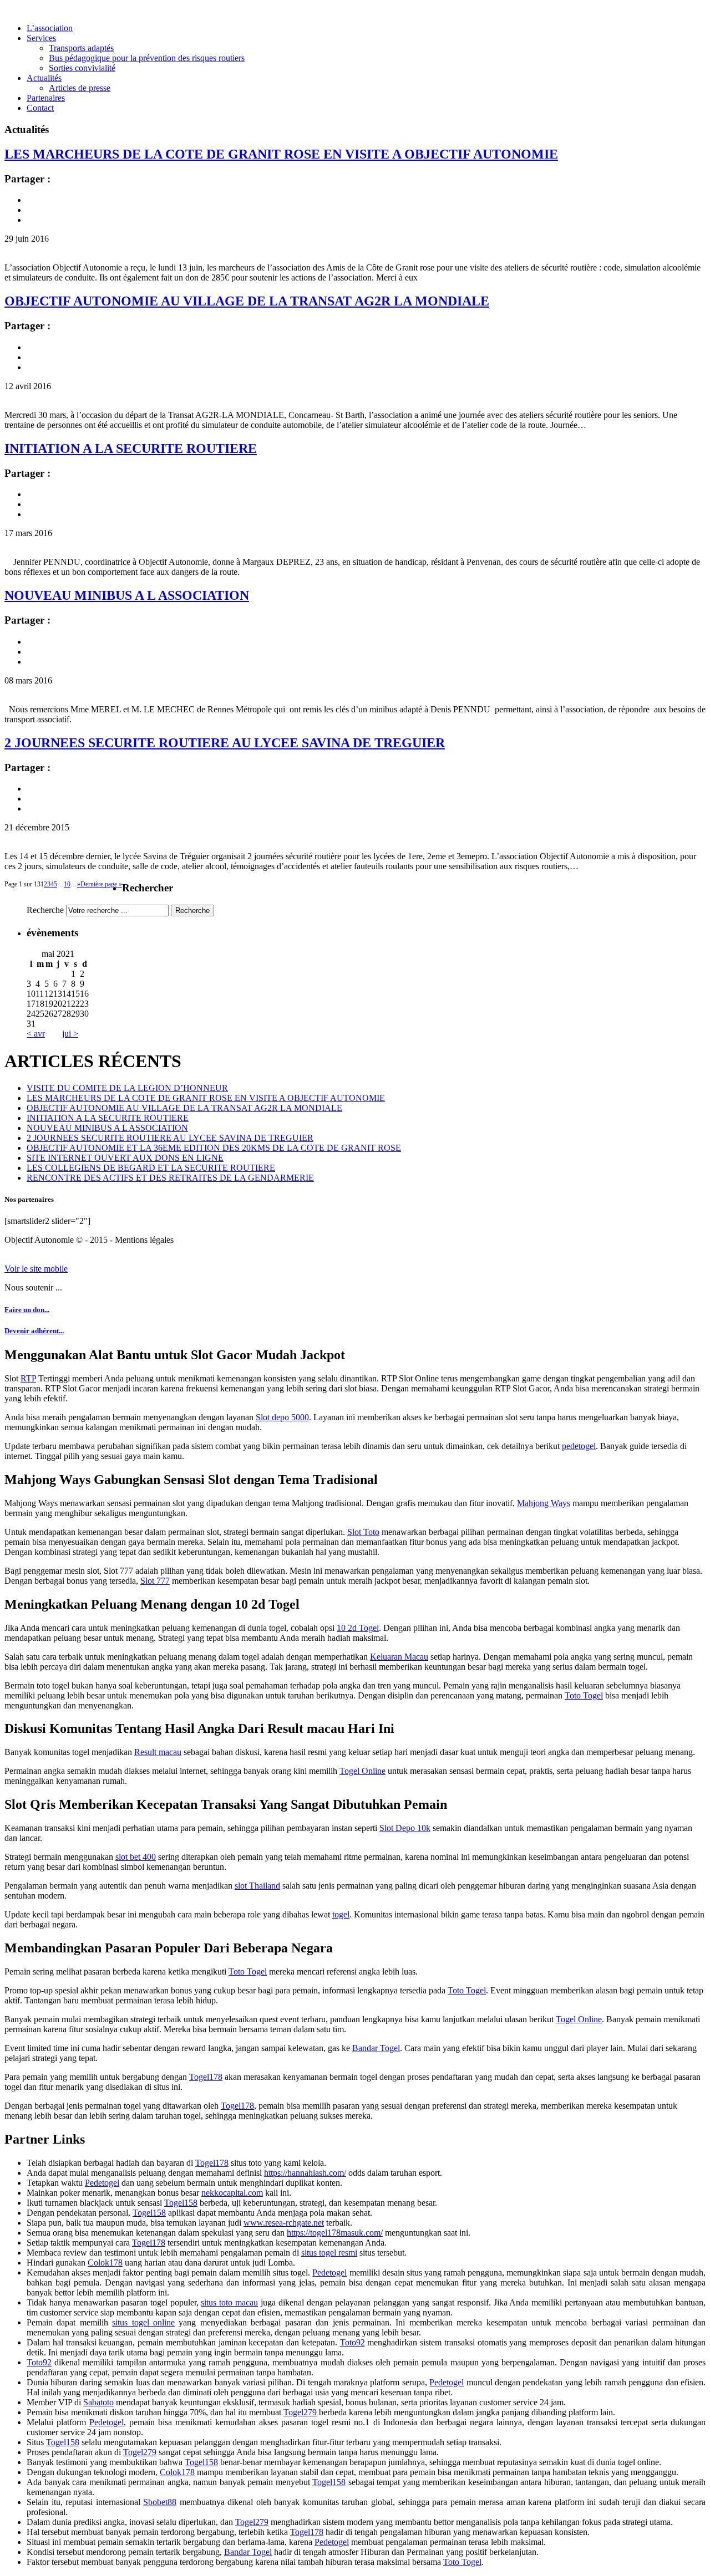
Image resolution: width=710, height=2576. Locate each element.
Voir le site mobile (36, 1269)
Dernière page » (101, 884)
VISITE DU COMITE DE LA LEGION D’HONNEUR (127, 1088)
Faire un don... (27, 1310)
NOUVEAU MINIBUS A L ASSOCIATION (127, 595)
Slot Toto (363, 1532)
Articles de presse (80, 88)
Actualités (44, 78)
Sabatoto (98, 2402)
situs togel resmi (329, 2253)
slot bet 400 (136, 1857)
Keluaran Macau (399, 1657)
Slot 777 (155, 1581)
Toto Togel (584, 1695)
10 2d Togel (358, 1628)
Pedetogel (102, 2183)
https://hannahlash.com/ (305, 2173)
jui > (70, 1034)
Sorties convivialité (82, 68)
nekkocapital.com (232, 2193)
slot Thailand (257, 1886)
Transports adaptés (81, 48)
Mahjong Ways (544, 1503)
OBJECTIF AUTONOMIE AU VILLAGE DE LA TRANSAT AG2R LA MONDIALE (247, 301)
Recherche (45, 910)
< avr (36, 1034)
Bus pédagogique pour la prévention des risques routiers (147, 58)
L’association (50, 28)
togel (341, 1914)
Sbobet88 (160, 2502)
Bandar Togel (376, 2048)
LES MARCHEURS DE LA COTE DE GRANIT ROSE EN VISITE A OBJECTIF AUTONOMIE (281, 154)
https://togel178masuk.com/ (335, 2233)
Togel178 (206, 2077)
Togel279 (300, 2412)
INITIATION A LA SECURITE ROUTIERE (131, 448)
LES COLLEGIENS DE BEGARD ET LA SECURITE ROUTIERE (151, 1168)
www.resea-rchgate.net (284, 2223)
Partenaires (46, 98)
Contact (40, 108)
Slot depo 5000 (282, 1417)
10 (67, 884)
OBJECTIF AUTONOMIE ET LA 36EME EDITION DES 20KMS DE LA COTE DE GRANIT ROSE (214, 1148)
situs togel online (143, 2322)
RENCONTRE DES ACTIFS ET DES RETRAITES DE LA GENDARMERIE (170, 1178)
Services (41, 38)
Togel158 (181, 2203)
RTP (28, 1378)
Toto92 (353, 2342)
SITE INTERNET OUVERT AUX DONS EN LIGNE (125, 1158)
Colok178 (105, 2263)
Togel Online (362, 1771)
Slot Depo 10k (405, 1828)
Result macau (158, 1752)
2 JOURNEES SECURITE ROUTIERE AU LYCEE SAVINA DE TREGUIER (225, 743)
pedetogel (579, 1446)
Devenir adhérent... (34, 1331)
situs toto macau (229, 2302)
